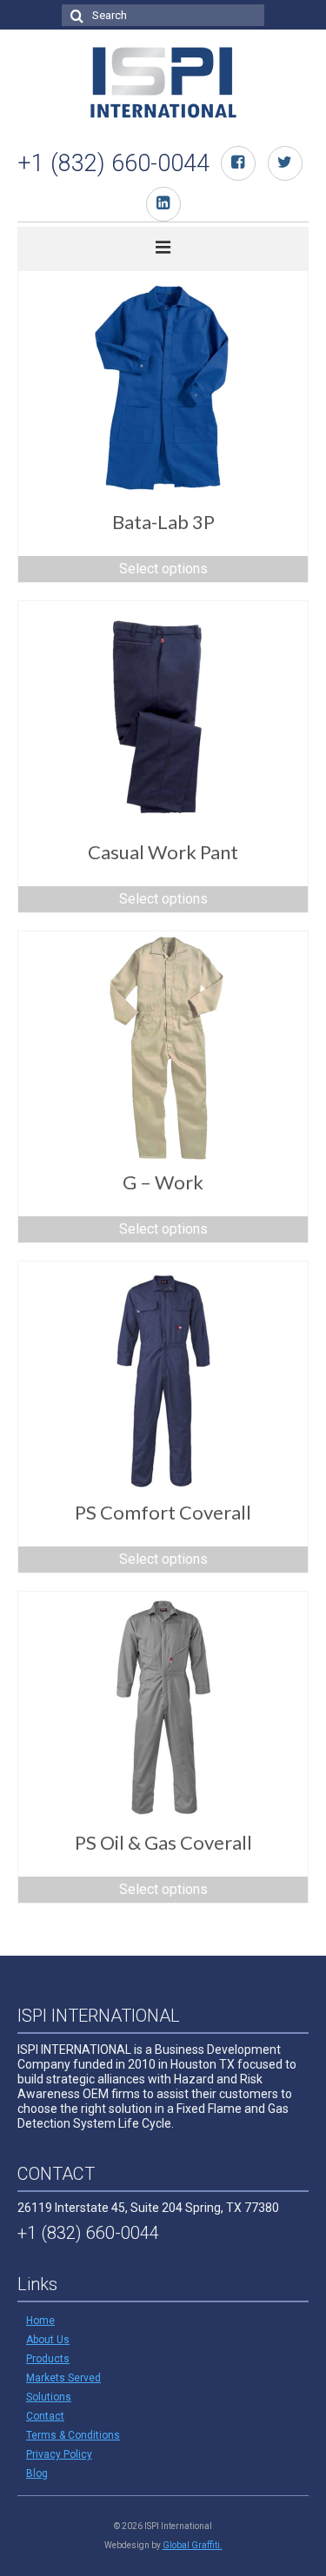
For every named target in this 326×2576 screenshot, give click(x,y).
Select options (163, 569)
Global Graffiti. (193, 2545)
